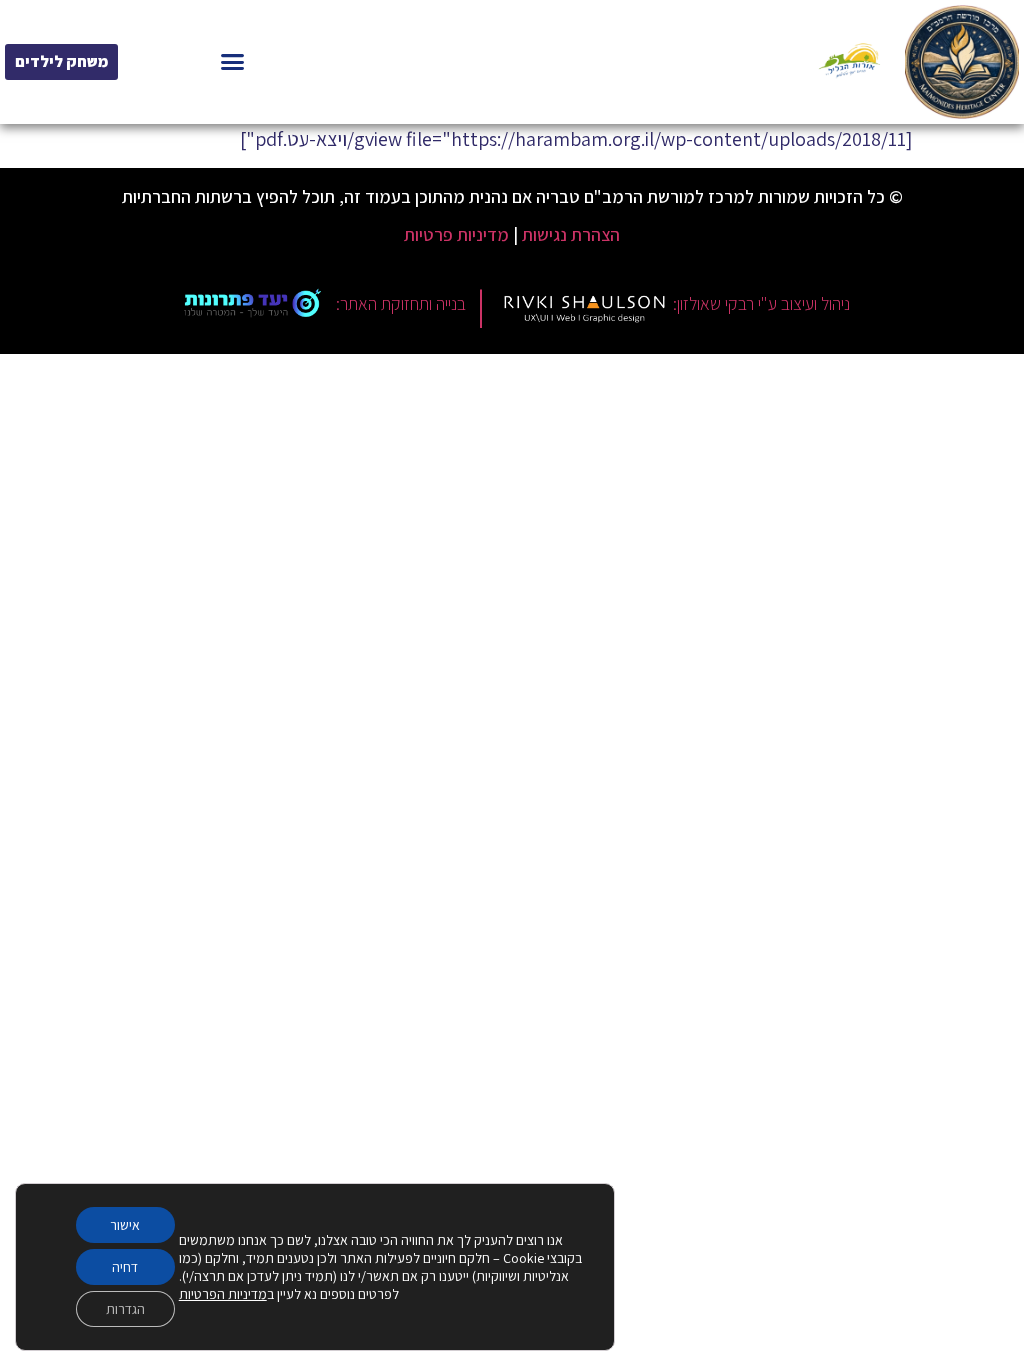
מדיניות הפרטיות (223, 1294)
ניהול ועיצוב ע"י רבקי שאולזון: (761, 303)
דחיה (125, 1267)
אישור (125, 1225)
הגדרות (125, 1309)
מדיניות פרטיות (456, 234)
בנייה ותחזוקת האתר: (401, 303)
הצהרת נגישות (571, 234)
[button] (233, 62)
